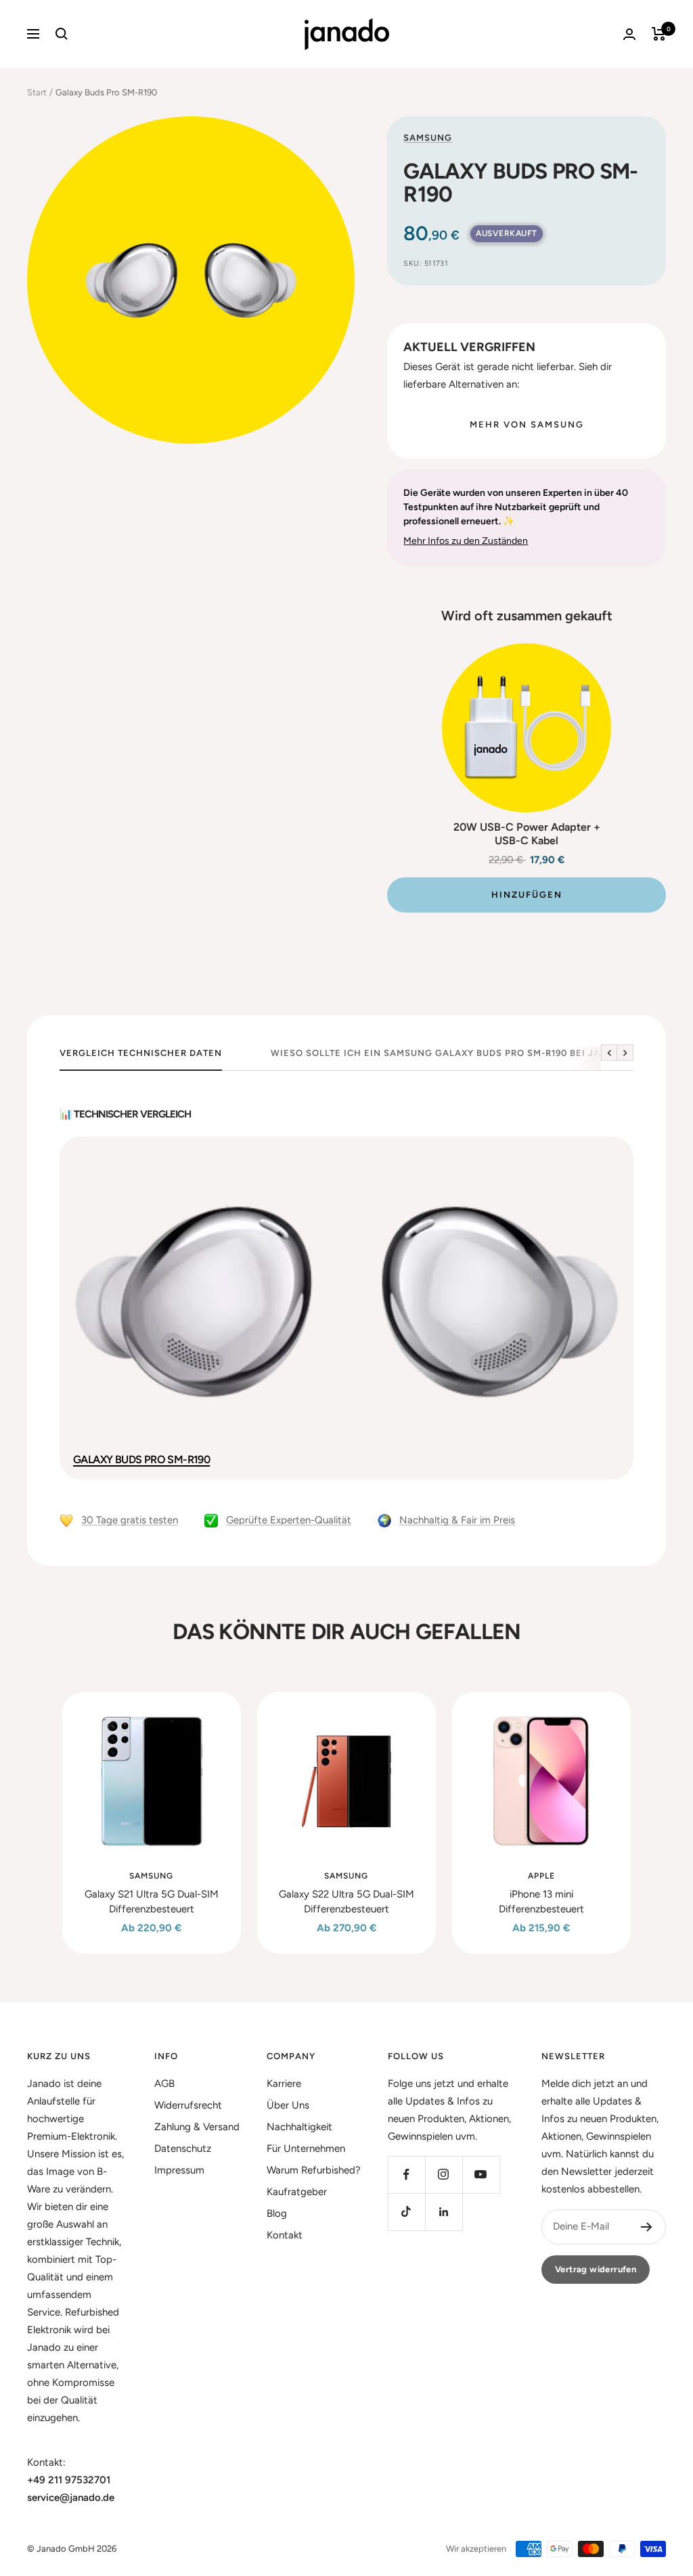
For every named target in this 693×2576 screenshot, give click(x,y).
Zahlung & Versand (197, 2127)
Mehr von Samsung (527, 424)
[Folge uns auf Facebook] (406, 2175)
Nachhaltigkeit (299, 2127)
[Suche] (62, 34)
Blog (277, 2213)
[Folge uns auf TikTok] (406, 2212)
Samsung (428, 138)
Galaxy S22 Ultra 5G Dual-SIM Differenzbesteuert (346, 1902)
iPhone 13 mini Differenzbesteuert (541, 1902)
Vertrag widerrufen (596, 2269)
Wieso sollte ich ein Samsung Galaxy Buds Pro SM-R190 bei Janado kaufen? (473, 1053)
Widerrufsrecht (188, 2105)
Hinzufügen (527, 895)
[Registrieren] (647, 2227)
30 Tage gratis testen (130, 1520)
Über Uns (288, 2105)
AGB (164, 2084)
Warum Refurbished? (314, 2170)
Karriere (284, 2084)
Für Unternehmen (306, 2148)
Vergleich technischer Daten (141, 1053)
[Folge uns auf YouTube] (481, 2175)
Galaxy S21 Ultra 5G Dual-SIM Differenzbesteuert (152, 1902)
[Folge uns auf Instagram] (444, 2175)
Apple (541, 1876)
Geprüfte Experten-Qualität (289, 1520)
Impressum (179, 2170)
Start (37, 92)
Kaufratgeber (297, 2192)
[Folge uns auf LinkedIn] (444, 2212)
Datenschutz (183, 2148)
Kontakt (285, 2235)
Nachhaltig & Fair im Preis (457, 1520)
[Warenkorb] (659, 34)
